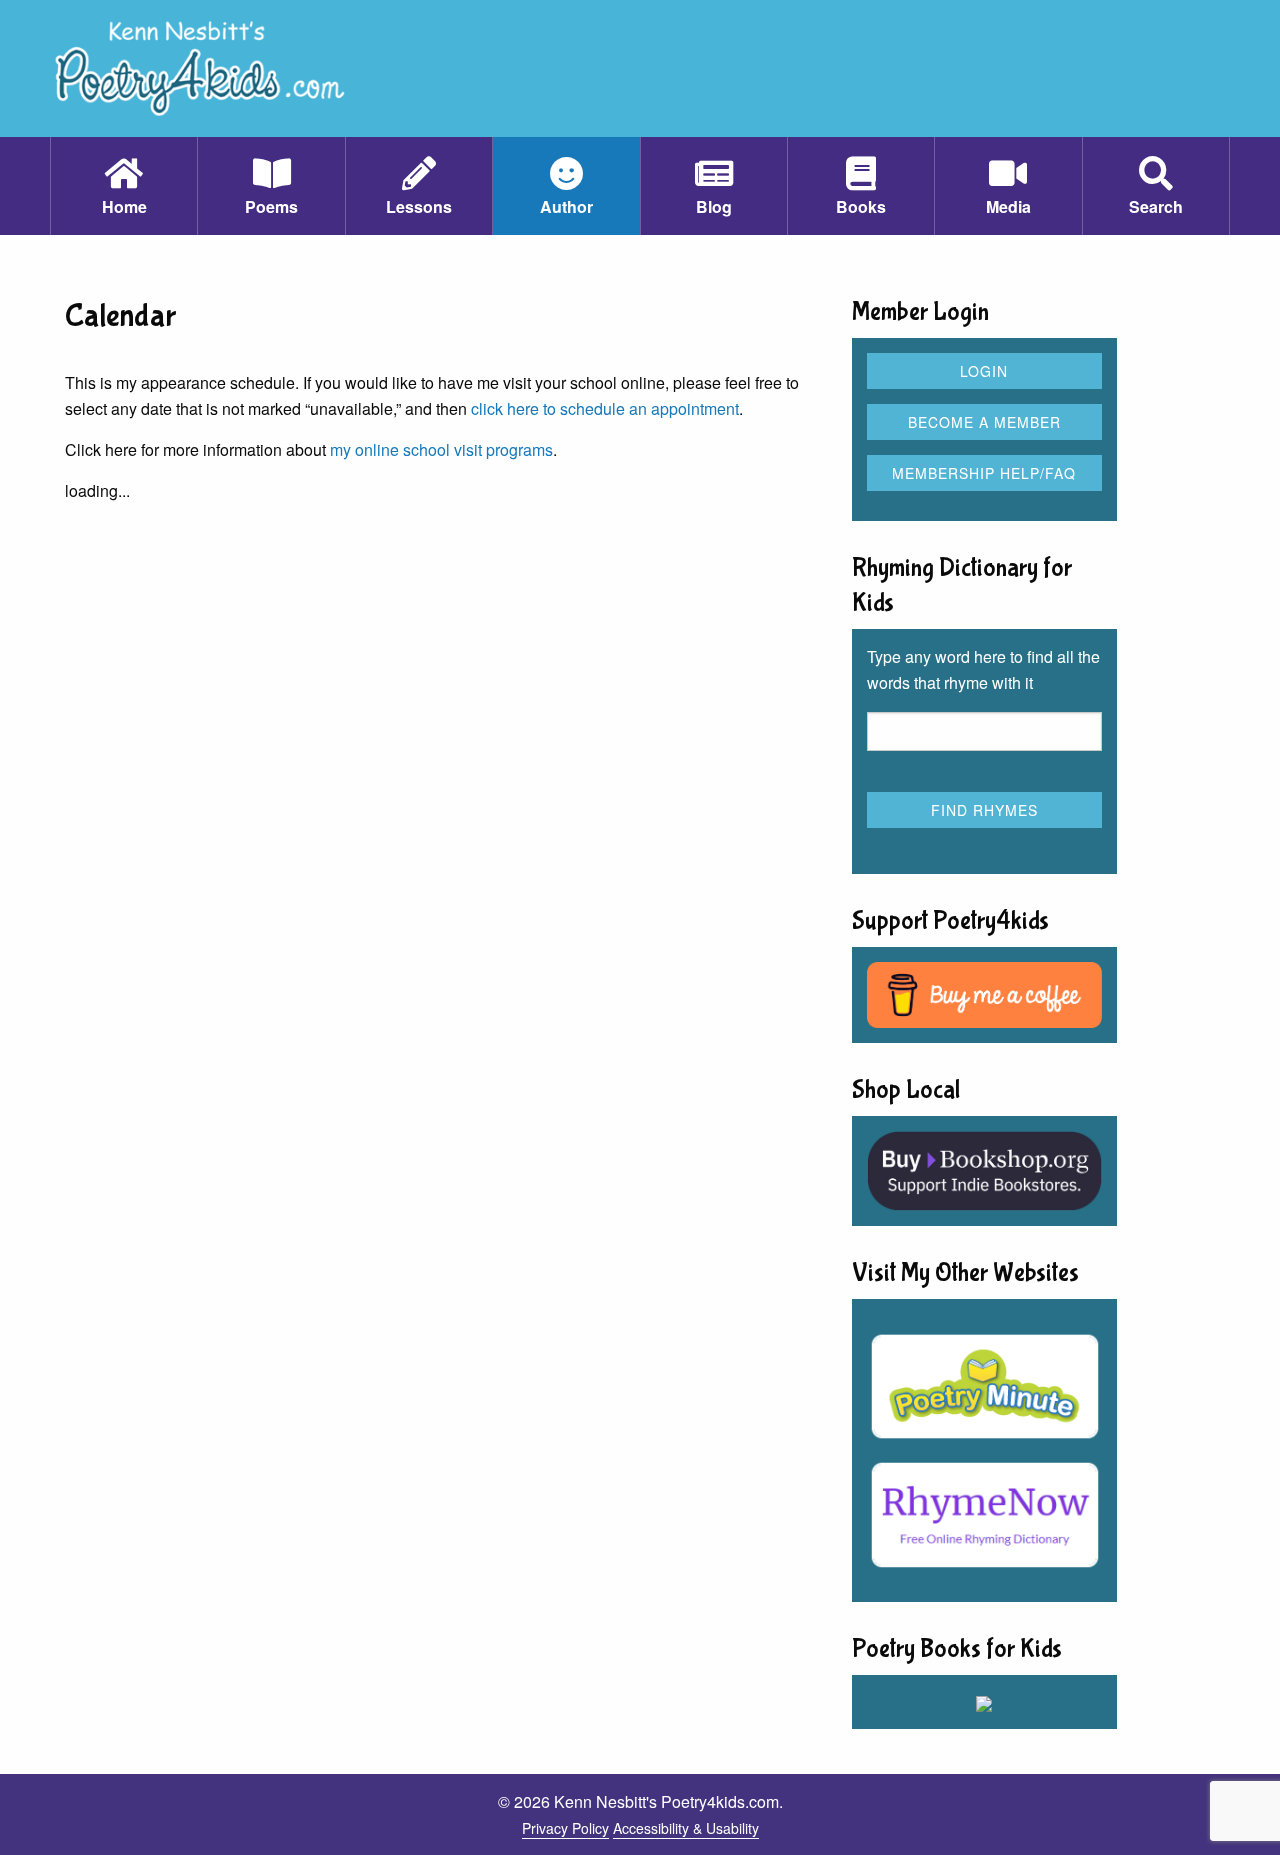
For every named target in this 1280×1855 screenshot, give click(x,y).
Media (1008, 206)
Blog (714, 206)
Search (1156, 206)
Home (124, 206)
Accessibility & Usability (686, 1828)
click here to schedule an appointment (605, 408)
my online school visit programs (441, 449)
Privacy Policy (565, 1828)
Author (566, 206)
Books (861, 206)
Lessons (419, 206)
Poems (271, 206)
